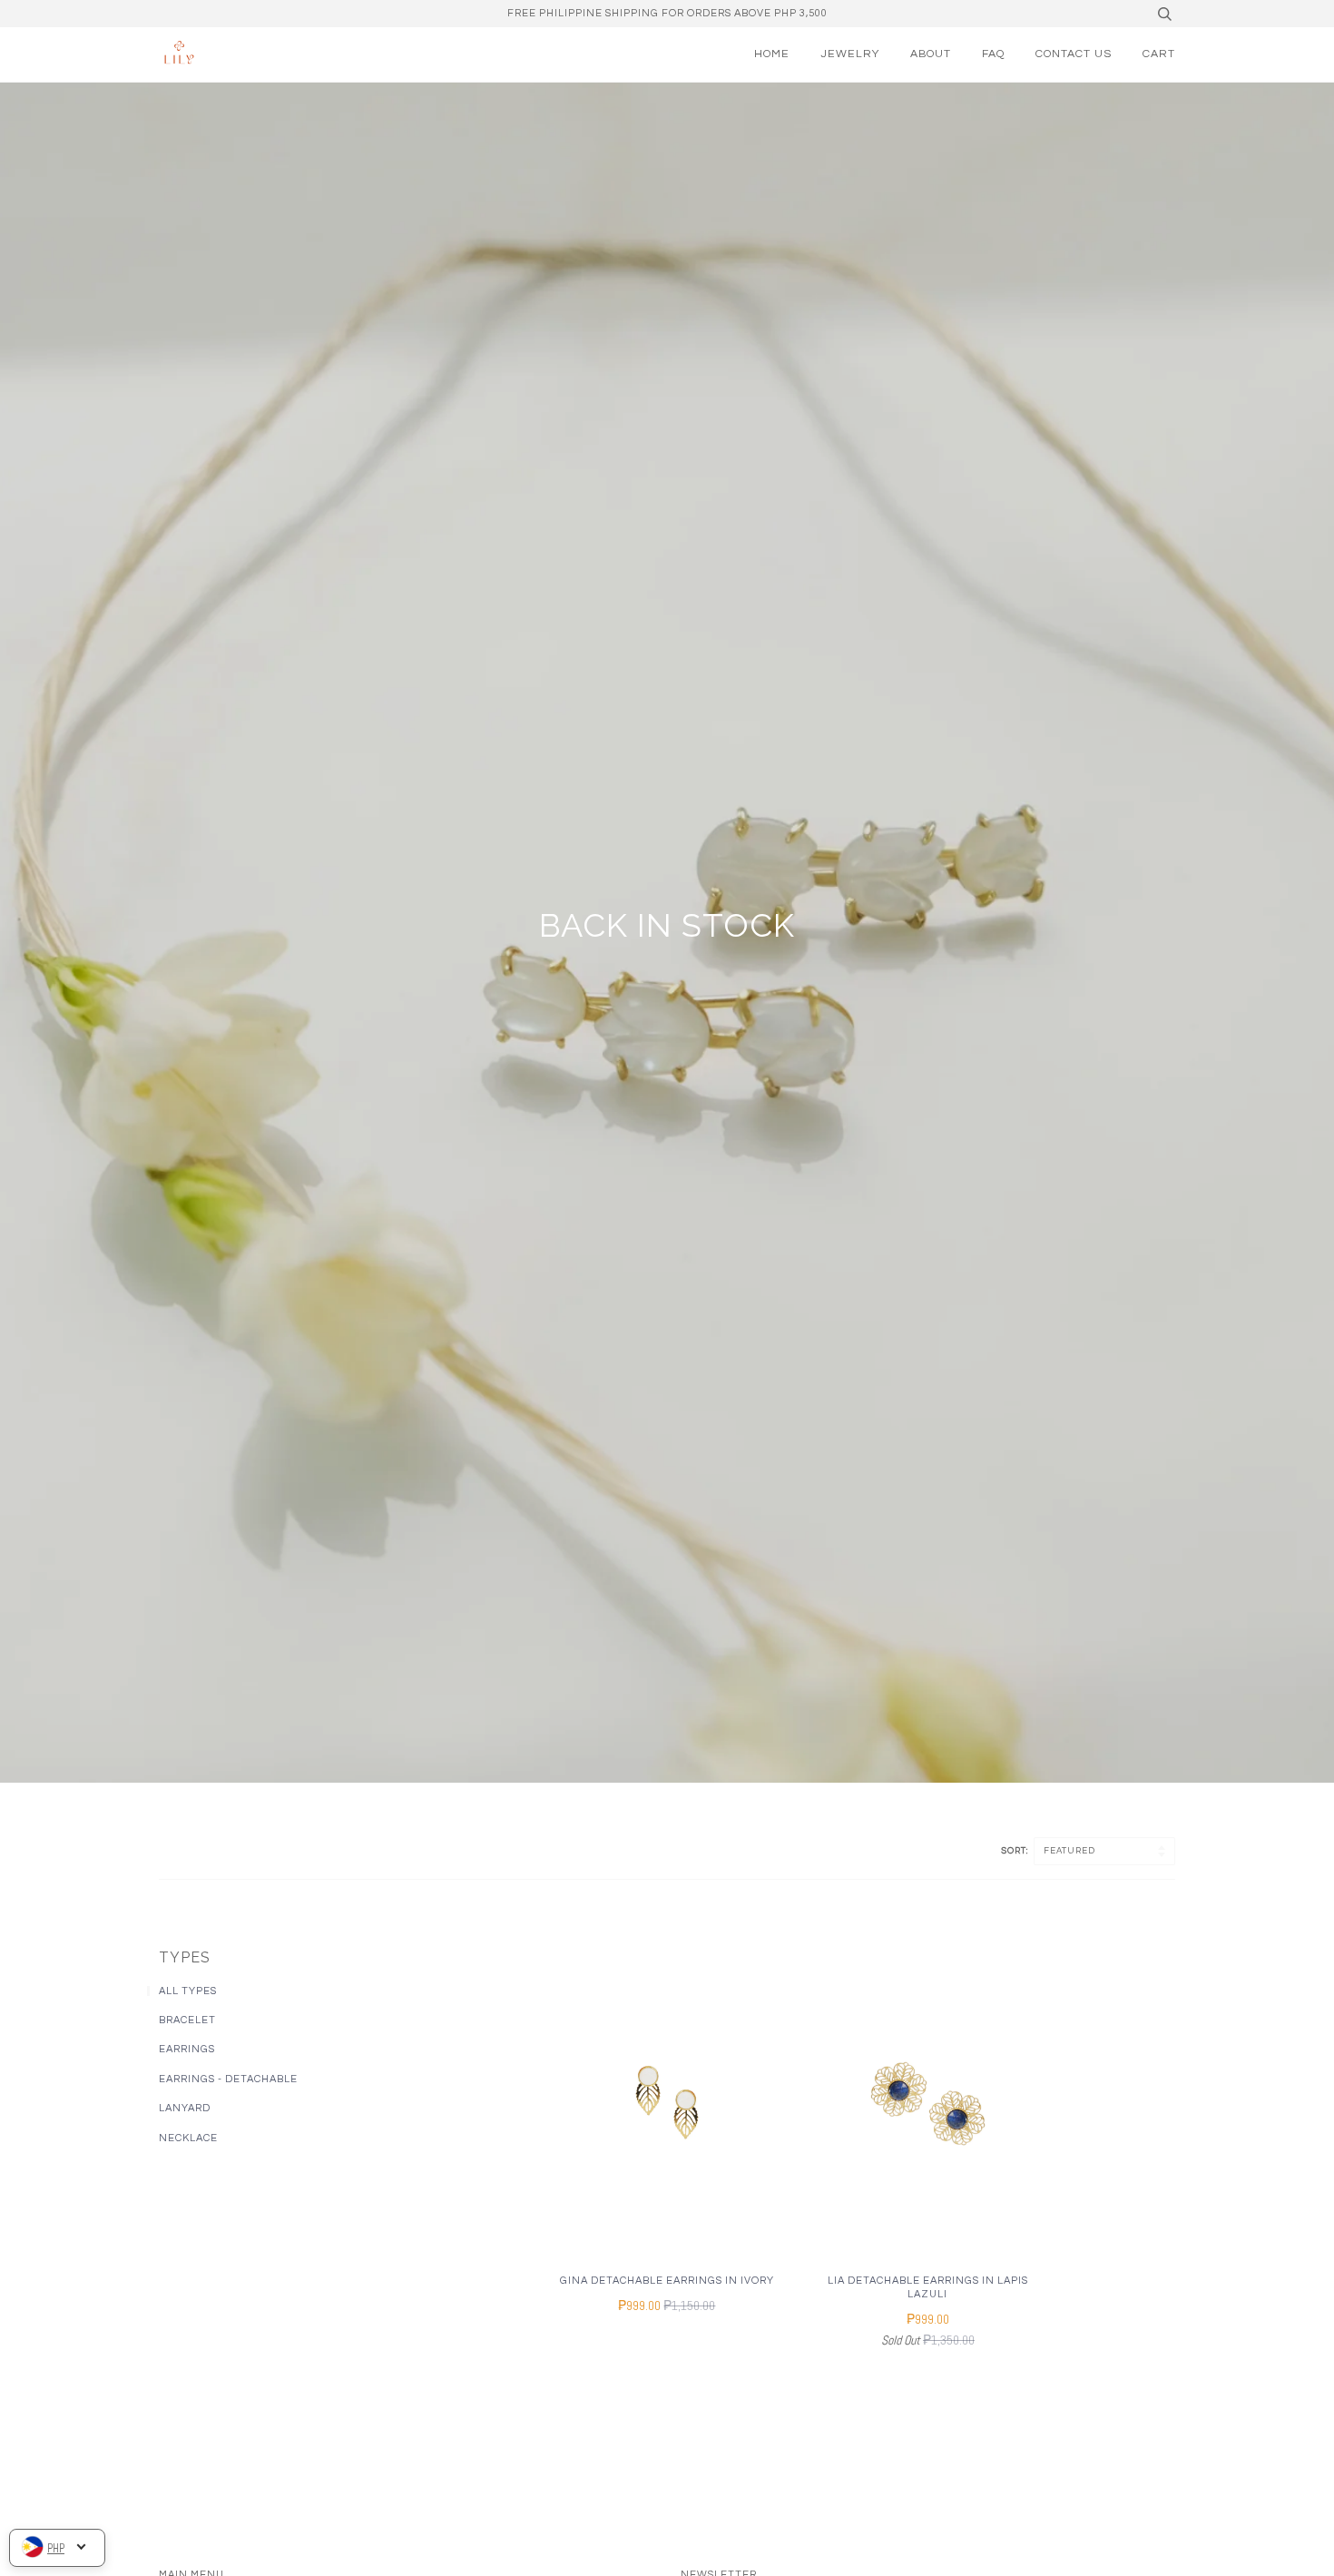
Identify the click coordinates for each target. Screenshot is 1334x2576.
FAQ (993, 54)
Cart (1159, 54)
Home (772, 54)
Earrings (187, 2049)
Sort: (1016, 1851)
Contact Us (1074, 54)
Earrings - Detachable (228, 2079)
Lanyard (185, 2108)
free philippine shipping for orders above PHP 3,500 (667, 13)
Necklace (188, 2138)
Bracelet (187, 2020)
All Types (188, 1991)
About (931, 54)
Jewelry (850, 54)
